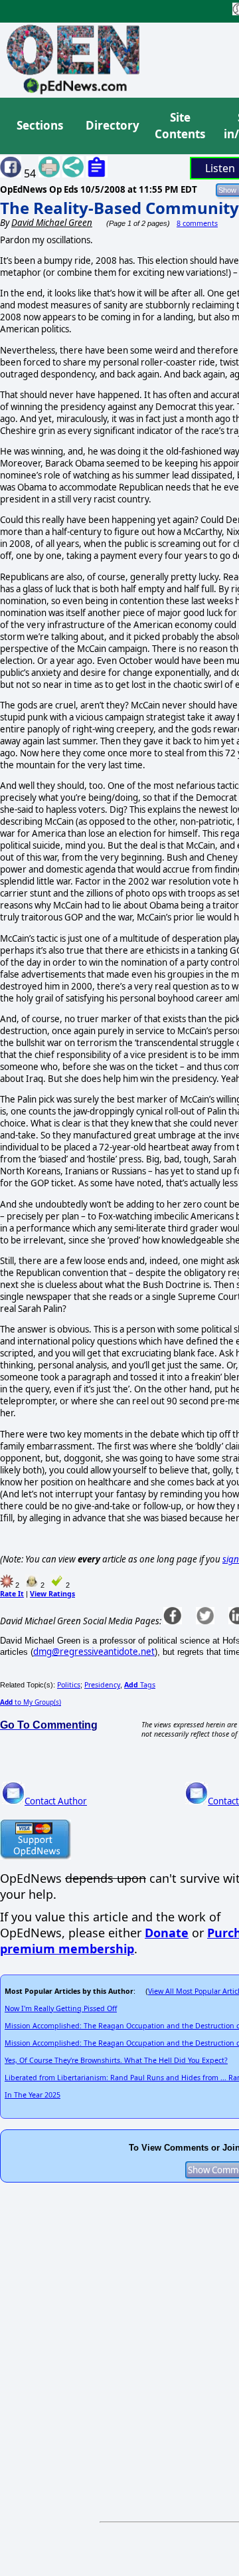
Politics (69, 1685)
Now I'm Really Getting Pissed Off (61, 2008)
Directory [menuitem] (112, 125)
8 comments (197, 223)
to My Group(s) (31, 1702)
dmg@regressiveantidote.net (94, 1652)
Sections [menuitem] (40, 125)
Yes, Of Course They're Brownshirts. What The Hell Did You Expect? (116, 2060)
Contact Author (56, 1801)
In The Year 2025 (33, 2095)
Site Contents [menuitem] (180, 126)
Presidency (102, 1685)
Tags (140, 1685)
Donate (167, 1933)
